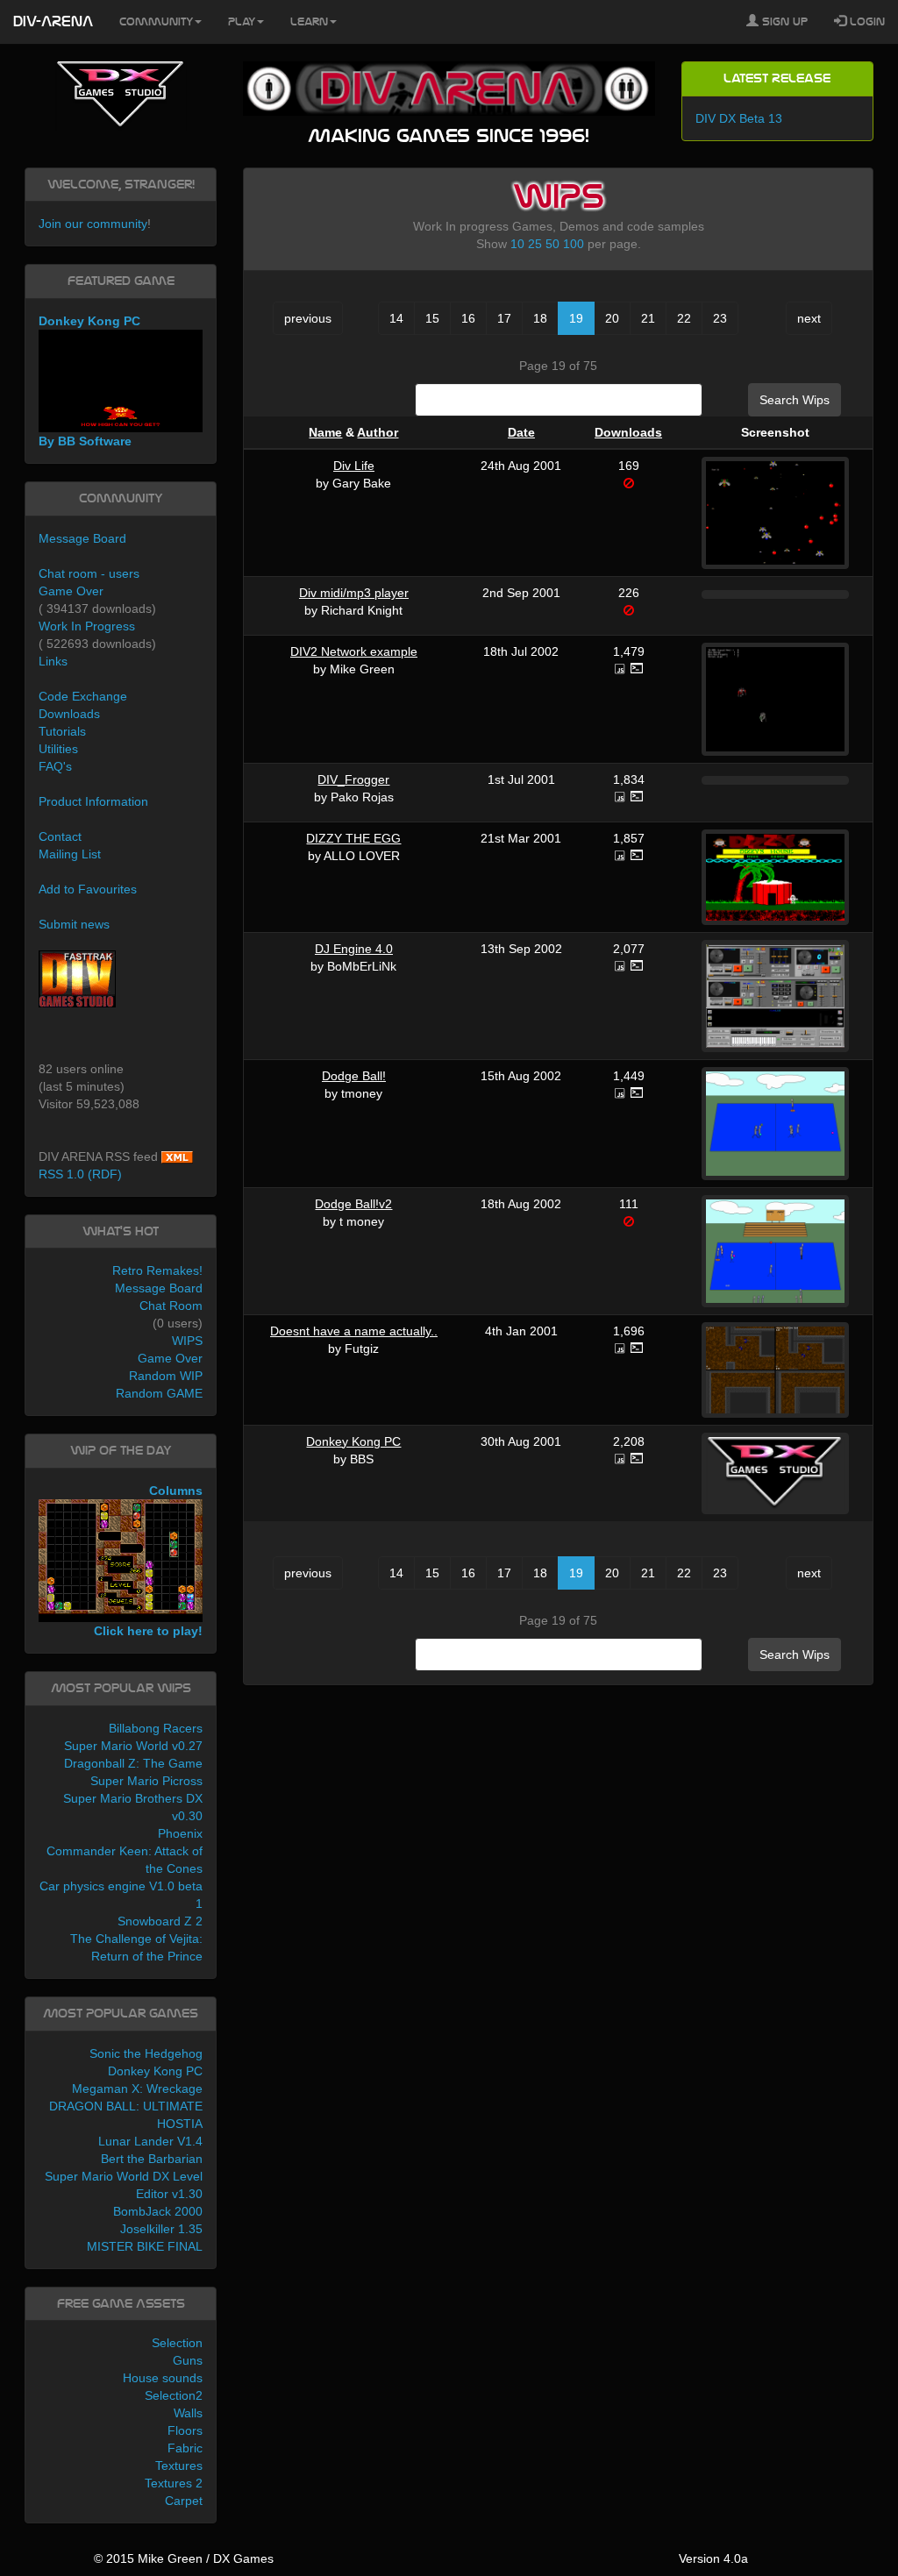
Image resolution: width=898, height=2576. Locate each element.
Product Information (93, 801)
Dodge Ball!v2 (353, 1204)
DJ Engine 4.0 (354, 949)
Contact (60, 836)
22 (684, 318)
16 (468, 318)
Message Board (82, 538)
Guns (188, 2360)
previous (308, 318)
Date (521, 432)
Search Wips (795, 400)
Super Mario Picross (146, 1781)
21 (648, 318)
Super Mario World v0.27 (133, 1746)
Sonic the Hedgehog (146, 2053)
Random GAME (159, 1393)
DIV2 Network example (354, 651)
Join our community (93, 224)
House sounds (163, 2378)
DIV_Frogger (353, 779)
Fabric (185, 2448)
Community (156, 22)
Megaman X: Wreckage (137, 2089)
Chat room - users (89, 573)
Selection (177, 2343)
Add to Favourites (88, 889)
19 (576, 318)
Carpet (184, 2501)
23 (720, 318)
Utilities (58, 749)
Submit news (74, 924)
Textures (179, 2466)
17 (504, 318)
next (809, 318)
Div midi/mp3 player (354, 593)
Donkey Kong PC (353, 1441)
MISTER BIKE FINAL (145, 2246)
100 (574, 244)
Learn (309, 22)
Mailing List (70, 854)
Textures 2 (174, 2483)
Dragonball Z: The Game (133, 1763)
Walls (188, 2413)
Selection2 (174, 2395)
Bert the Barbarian (152, 2159)
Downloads (628, 432)
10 (517, 244)
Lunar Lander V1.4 (150, 2141)
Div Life (354, 466)
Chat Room (171, 1306)
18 (540, 318)
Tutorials (62, 731)
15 (432, 318)
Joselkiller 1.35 (161, 2229)
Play (242, 22)
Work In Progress (87, 626)
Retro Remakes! (157, 1270)
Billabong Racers (156, 1728)
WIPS (187, 1341)
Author (378, 432)
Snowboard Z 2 (160, 1921)
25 (535, 244)
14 (396, 318)
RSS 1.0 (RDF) (80, 1174)
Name (325, 432)
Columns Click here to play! (148, 1561)
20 (612, 318)
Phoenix (180, 1833)
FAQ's (55, 766)
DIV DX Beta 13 (739, 118)
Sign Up (783, 22)
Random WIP (166, 1376)
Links (53, 661)
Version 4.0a (713, 2558)
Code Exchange (83, 696)
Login (866, 22)
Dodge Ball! (354, 1076)
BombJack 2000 (158, 2211)
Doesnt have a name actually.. (354, 1331)
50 (552, 244)
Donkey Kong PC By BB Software (89, 381)
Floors (185, 2430)
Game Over (71, 591)
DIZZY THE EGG (353, 838)
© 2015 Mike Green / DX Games (184, 2558)
